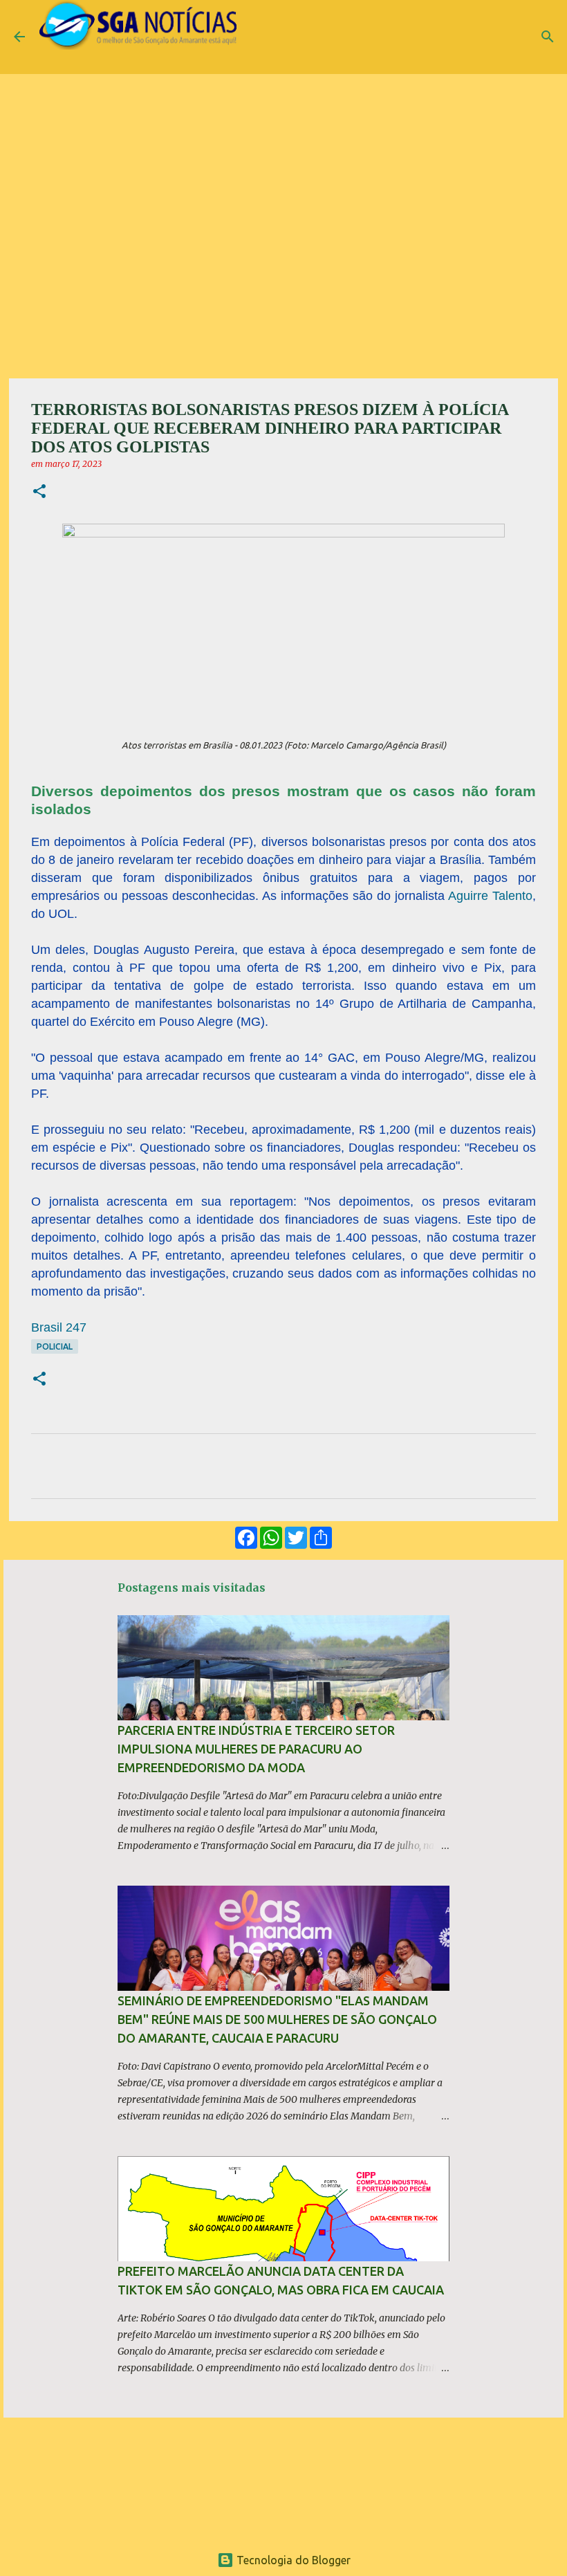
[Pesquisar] (548, 37)
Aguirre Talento (490, 896)
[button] (39, 492)
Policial (55, 1346)
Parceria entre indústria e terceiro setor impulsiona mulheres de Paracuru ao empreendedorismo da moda (256, 1749)
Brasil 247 (59, 1327)
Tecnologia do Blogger (292, 2560)
